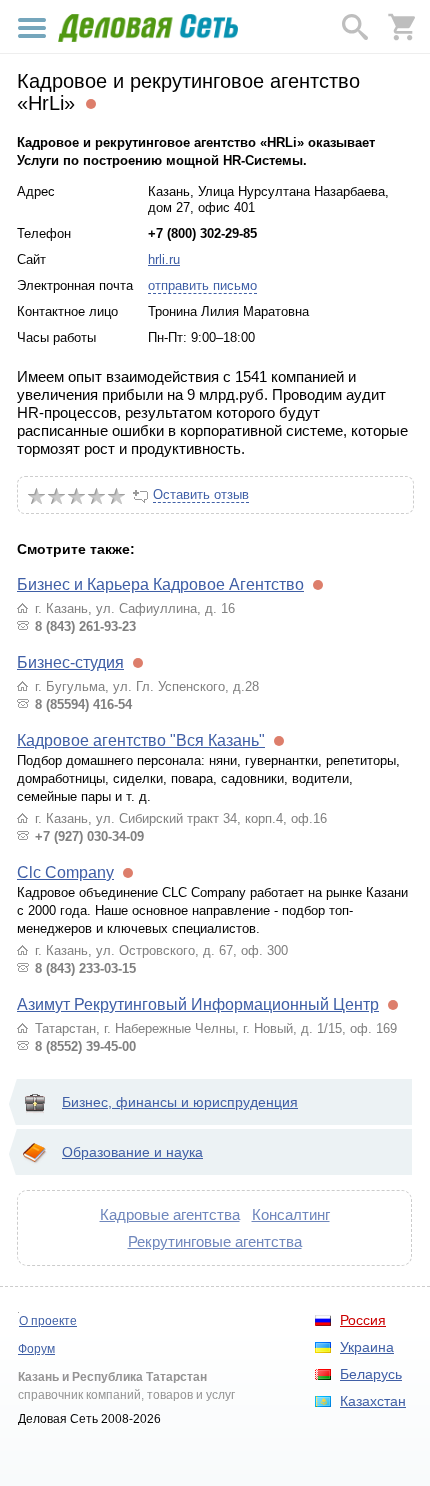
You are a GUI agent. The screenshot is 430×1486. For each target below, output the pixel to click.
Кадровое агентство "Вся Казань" (141, 740)
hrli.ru (164, 259)
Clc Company (65, 872)
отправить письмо (202, 285)
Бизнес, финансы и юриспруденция (180, 1102)
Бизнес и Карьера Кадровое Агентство (160, 584)
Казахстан (373, 1401)
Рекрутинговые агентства (215, 1241)
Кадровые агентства (170, 1214)
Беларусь (371, 1374)
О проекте (48, 1321)
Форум (36, 1349)
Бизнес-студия (70, 662)
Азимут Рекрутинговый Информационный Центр (198, 1004)
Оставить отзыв (201, 494)
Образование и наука (132, 1152)
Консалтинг (291, 1214)
